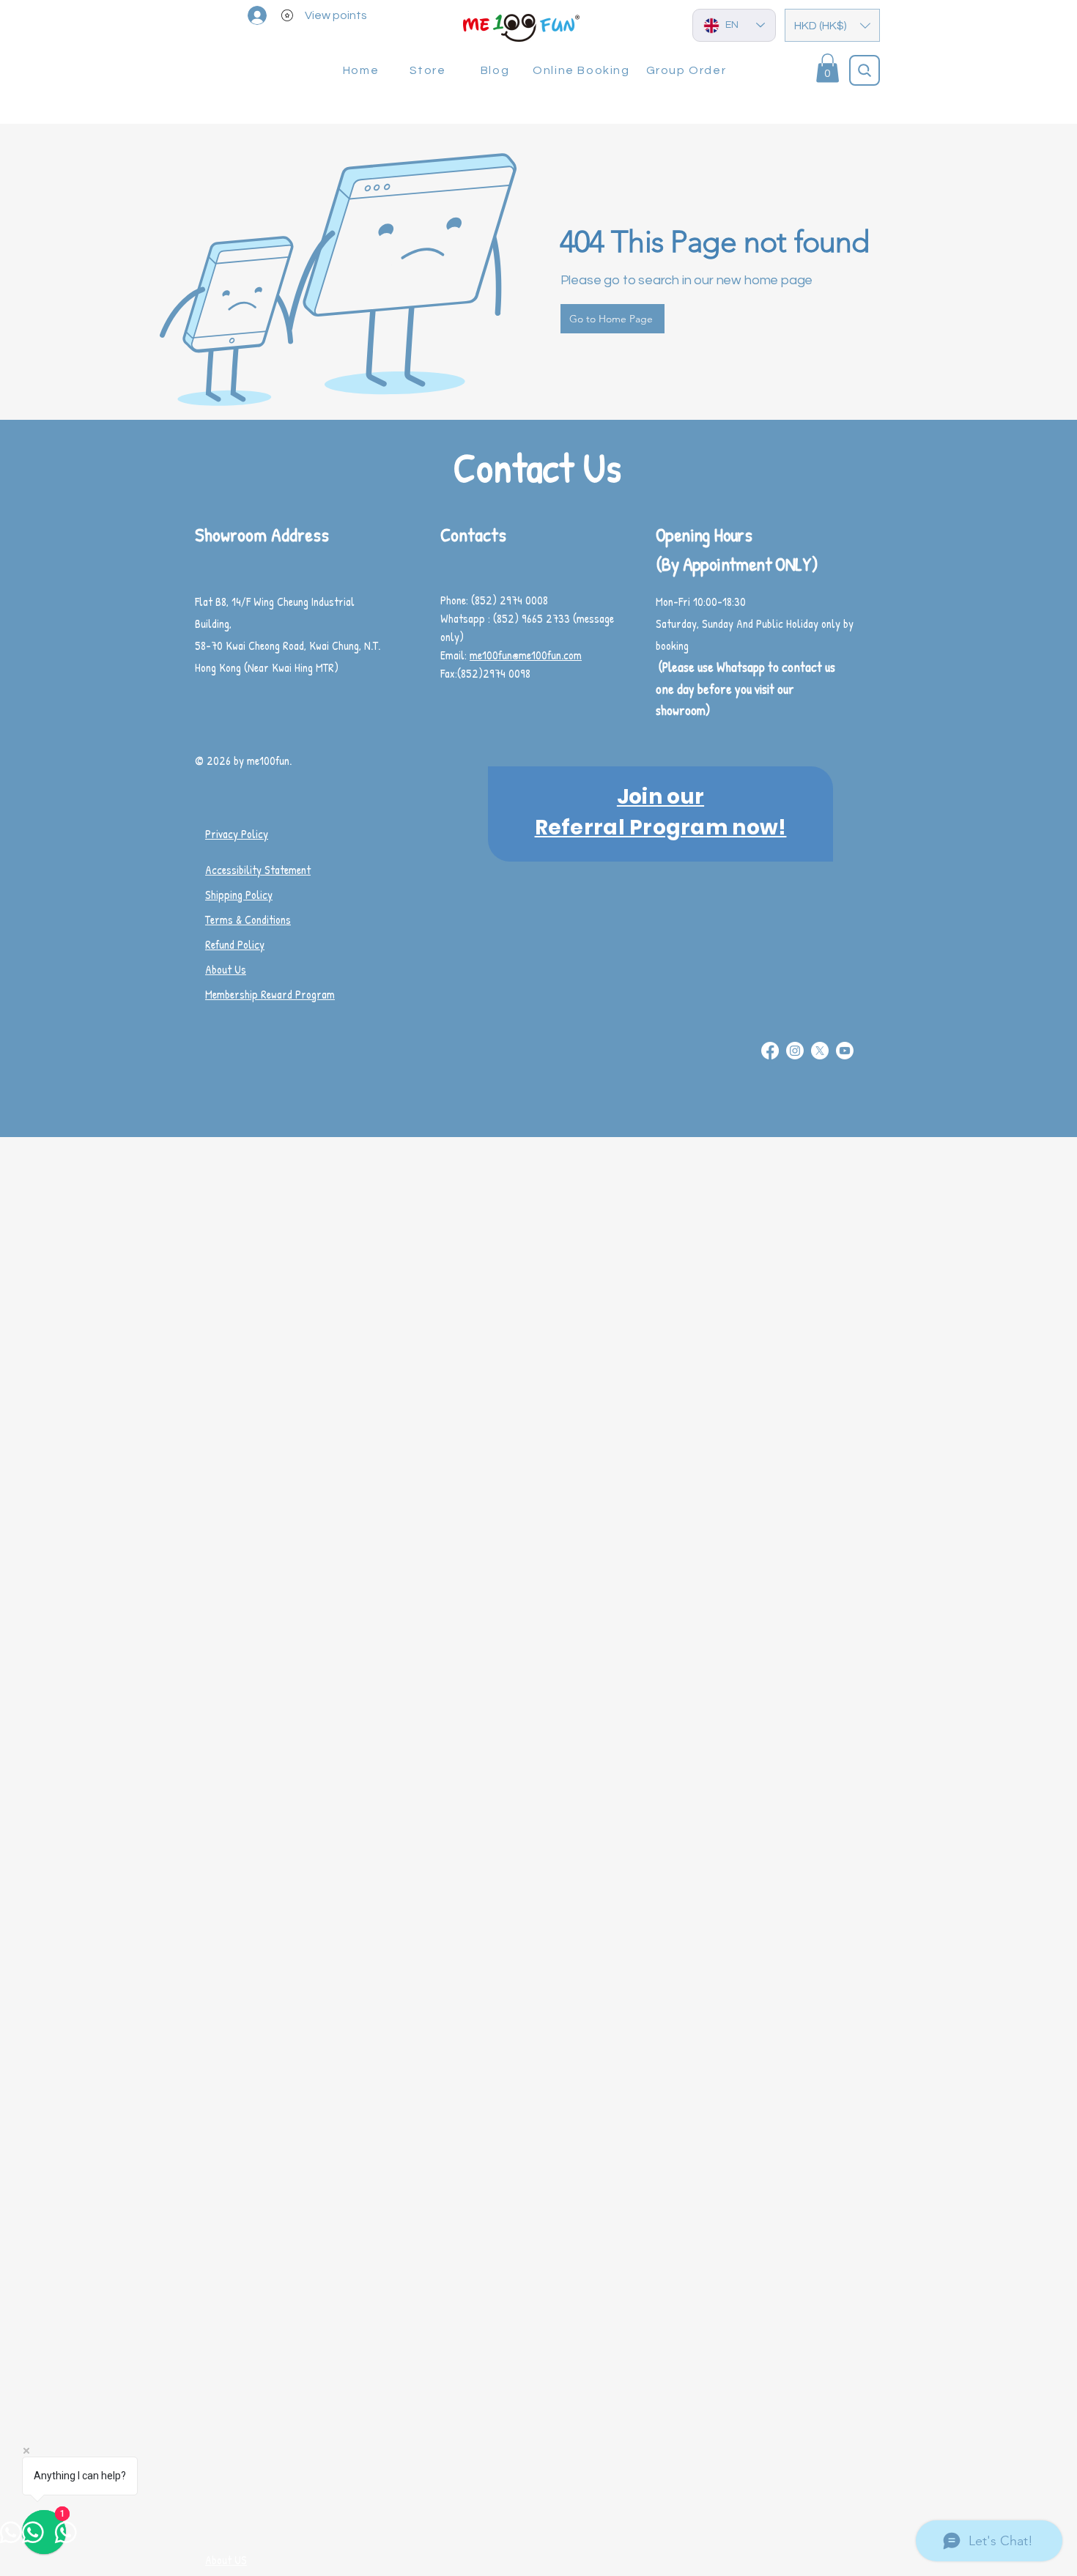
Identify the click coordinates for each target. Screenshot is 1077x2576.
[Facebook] (770, 1051)
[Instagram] (795, 1051)
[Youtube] (845, 1051)
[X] (820, 1051)
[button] (832, 25)
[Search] (865, 70)
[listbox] (832, 25)
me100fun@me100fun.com (526, 655)
